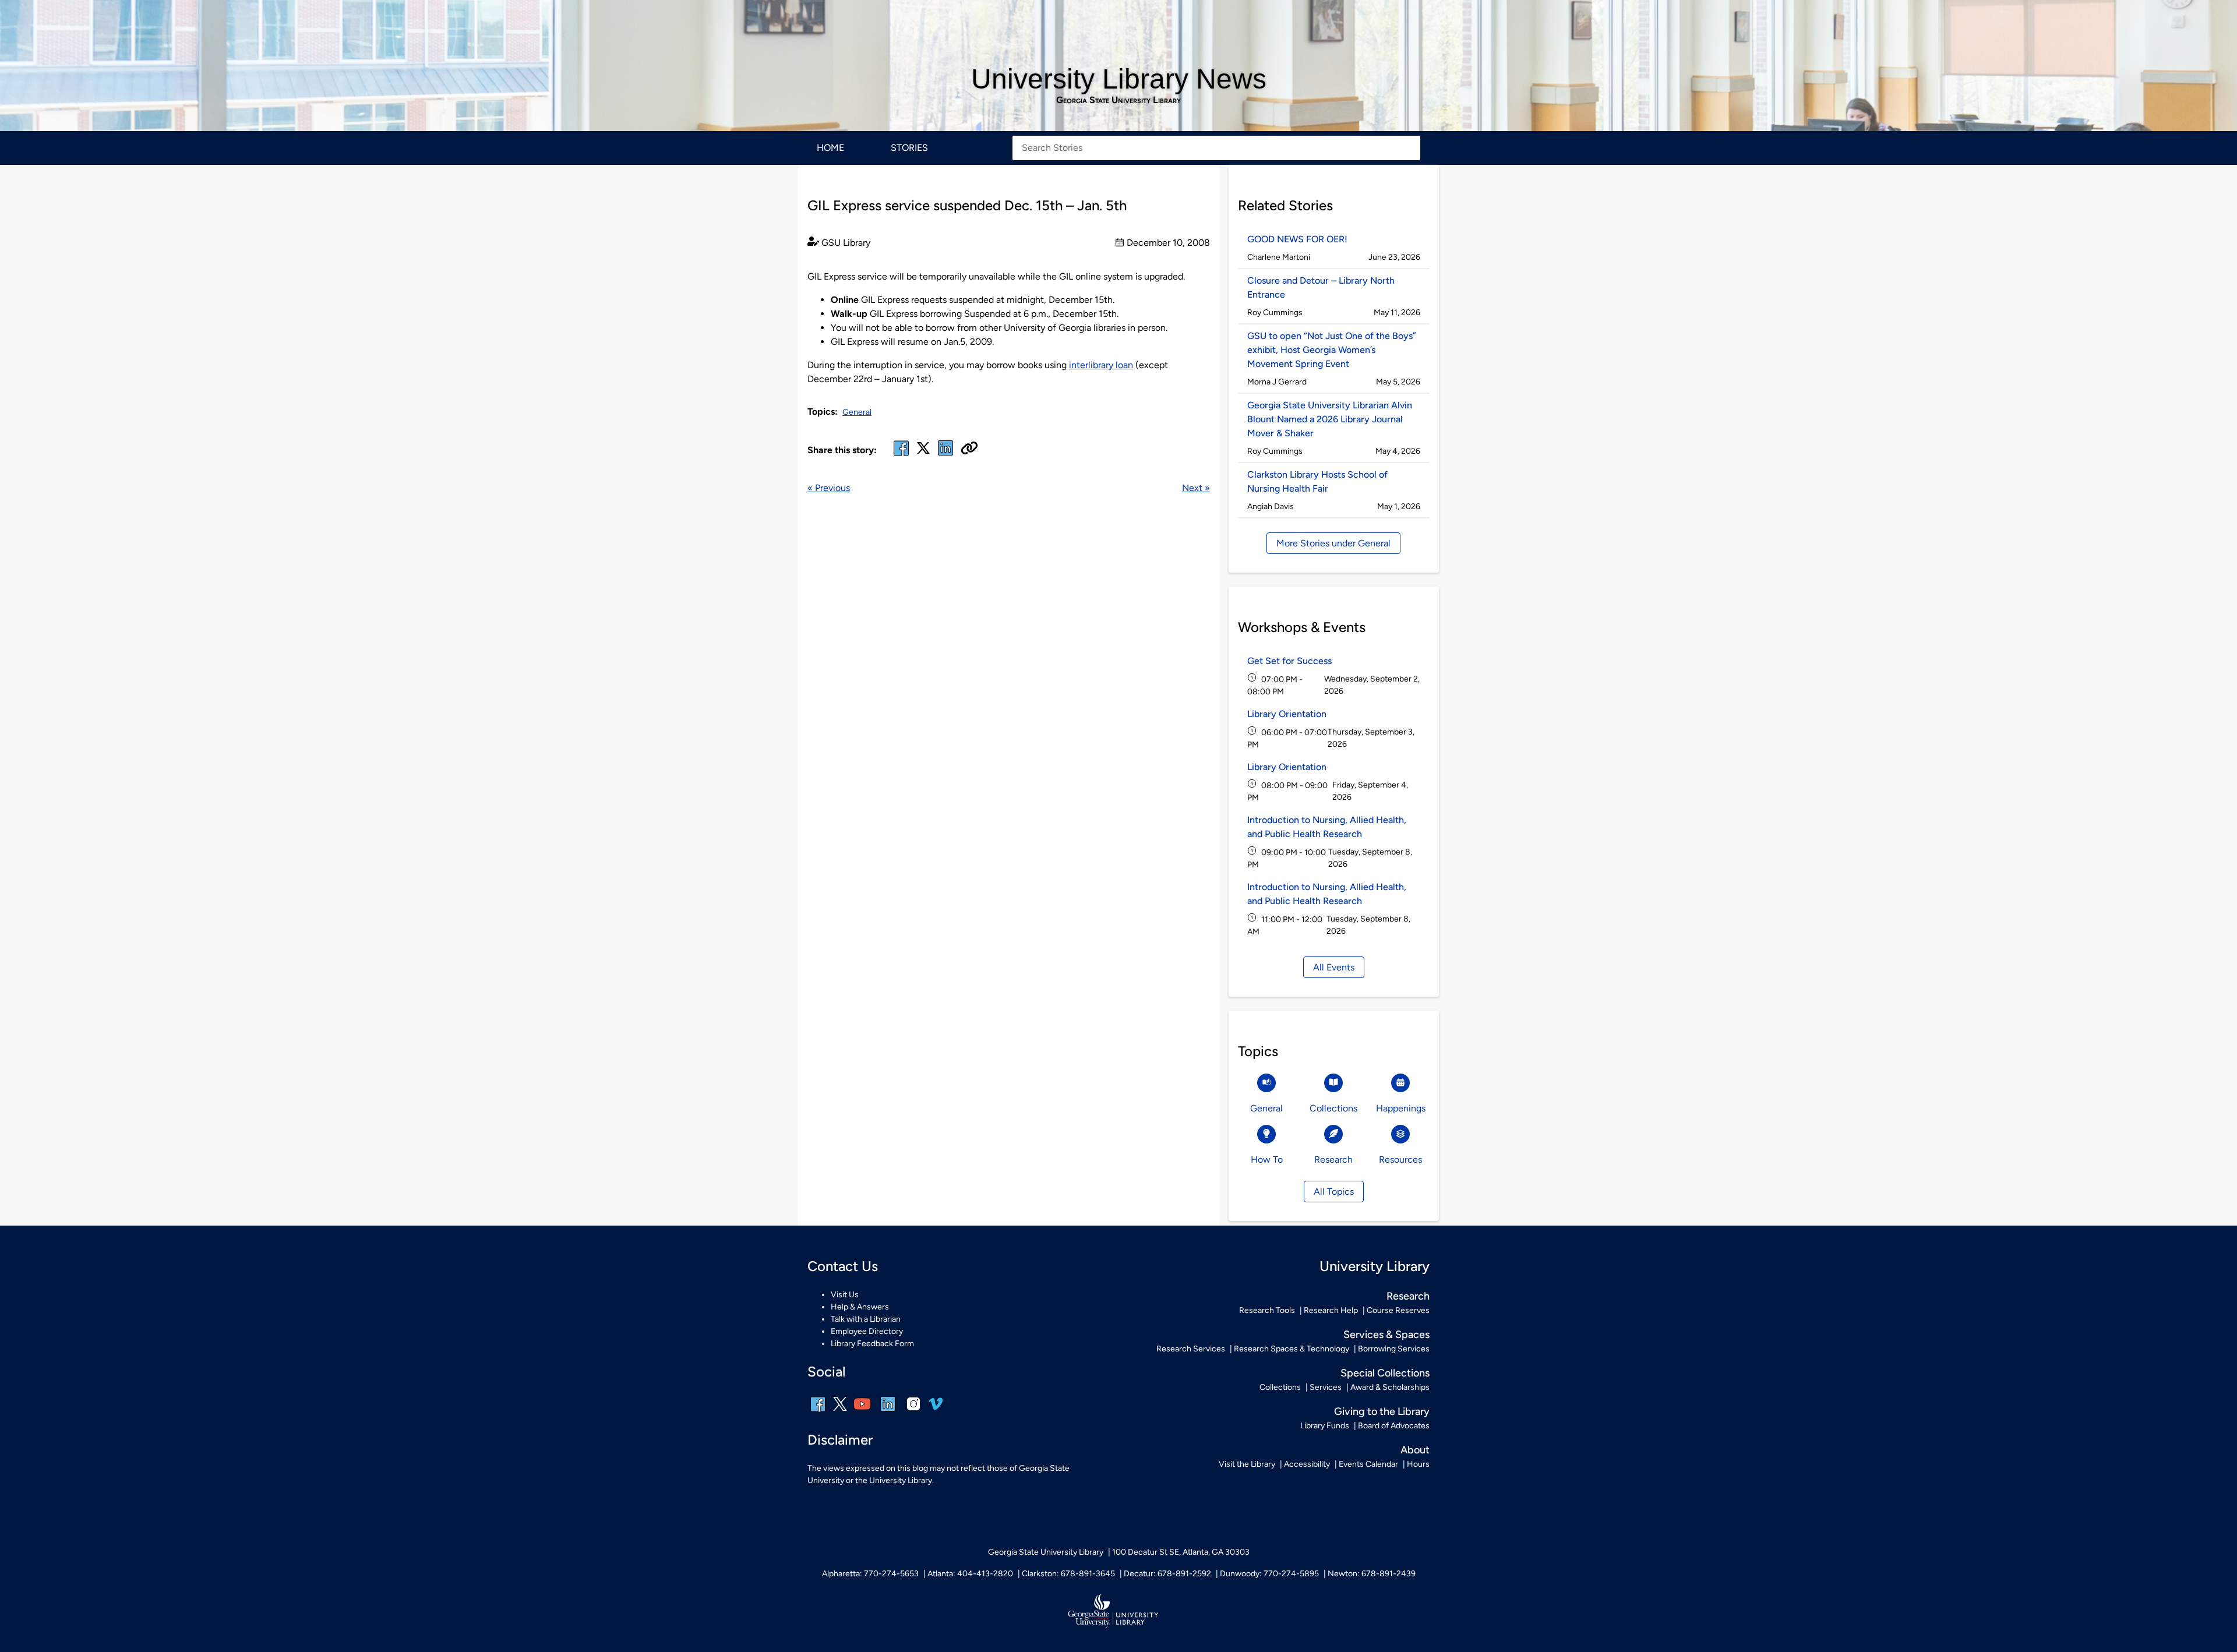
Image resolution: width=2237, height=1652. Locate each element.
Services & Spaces (1386, 1335)
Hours (1418, 1464)
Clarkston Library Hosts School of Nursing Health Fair (1317, 481)
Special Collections (1385, 1373)
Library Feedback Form (872, 1344)
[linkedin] (888, 1412)
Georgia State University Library (1118, 100)
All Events (1334, 967)
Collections (1280, 1387)
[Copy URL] (969, 449)
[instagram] (913, 1412)
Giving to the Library (1382, 1411)
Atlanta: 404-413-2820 (970, 1574)
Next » (1196, 488)
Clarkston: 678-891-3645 (1068, 1574)
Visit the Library (1247, 1464)
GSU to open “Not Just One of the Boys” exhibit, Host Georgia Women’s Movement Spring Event (1332, 350)
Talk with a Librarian (866, 1319)
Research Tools (1267, 1310)
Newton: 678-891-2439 (1372, 1574)
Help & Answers (860, 1307)
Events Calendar (1368, 1464)
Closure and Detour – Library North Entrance (1321, 287)
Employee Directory (867, 1331)
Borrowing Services (1394, 1349)
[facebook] (901, 455)
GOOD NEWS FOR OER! (1297, 239)
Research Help (1331, 1310)
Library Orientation (1287, 714)
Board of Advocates (1394, 1426)
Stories (909, 148)
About (1415, 1450)
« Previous (829, 488)
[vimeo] (936, 1408)
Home (830, 148)
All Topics (1334, 1192)
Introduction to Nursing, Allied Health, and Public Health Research (1327, 827)
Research (1408, 1296)
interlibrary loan (1101, 365)
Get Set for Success (1289, 661)
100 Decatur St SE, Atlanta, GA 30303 (1181, 1552)
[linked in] (945, 455)
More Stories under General (1333, 543)
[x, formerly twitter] (923, 452)
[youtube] (862, 1412)
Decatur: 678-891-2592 (1167, 1574)
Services (1326, 1387)
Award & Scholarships (1390, 1387)
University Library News (1119, 79)
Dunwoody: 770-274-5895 (1269, 1574)
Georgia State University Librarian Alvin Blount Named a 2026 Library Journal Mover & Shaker (1330, 419)
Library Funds (1325, 1426)
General (857, 412)
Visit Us (845, 1295)
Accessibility (1307, 1464)
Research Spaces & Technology (1292, 1349)
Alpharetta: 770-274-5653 (870, 1574)
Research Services (1191, 1349)
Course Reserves (1398, 1310)
